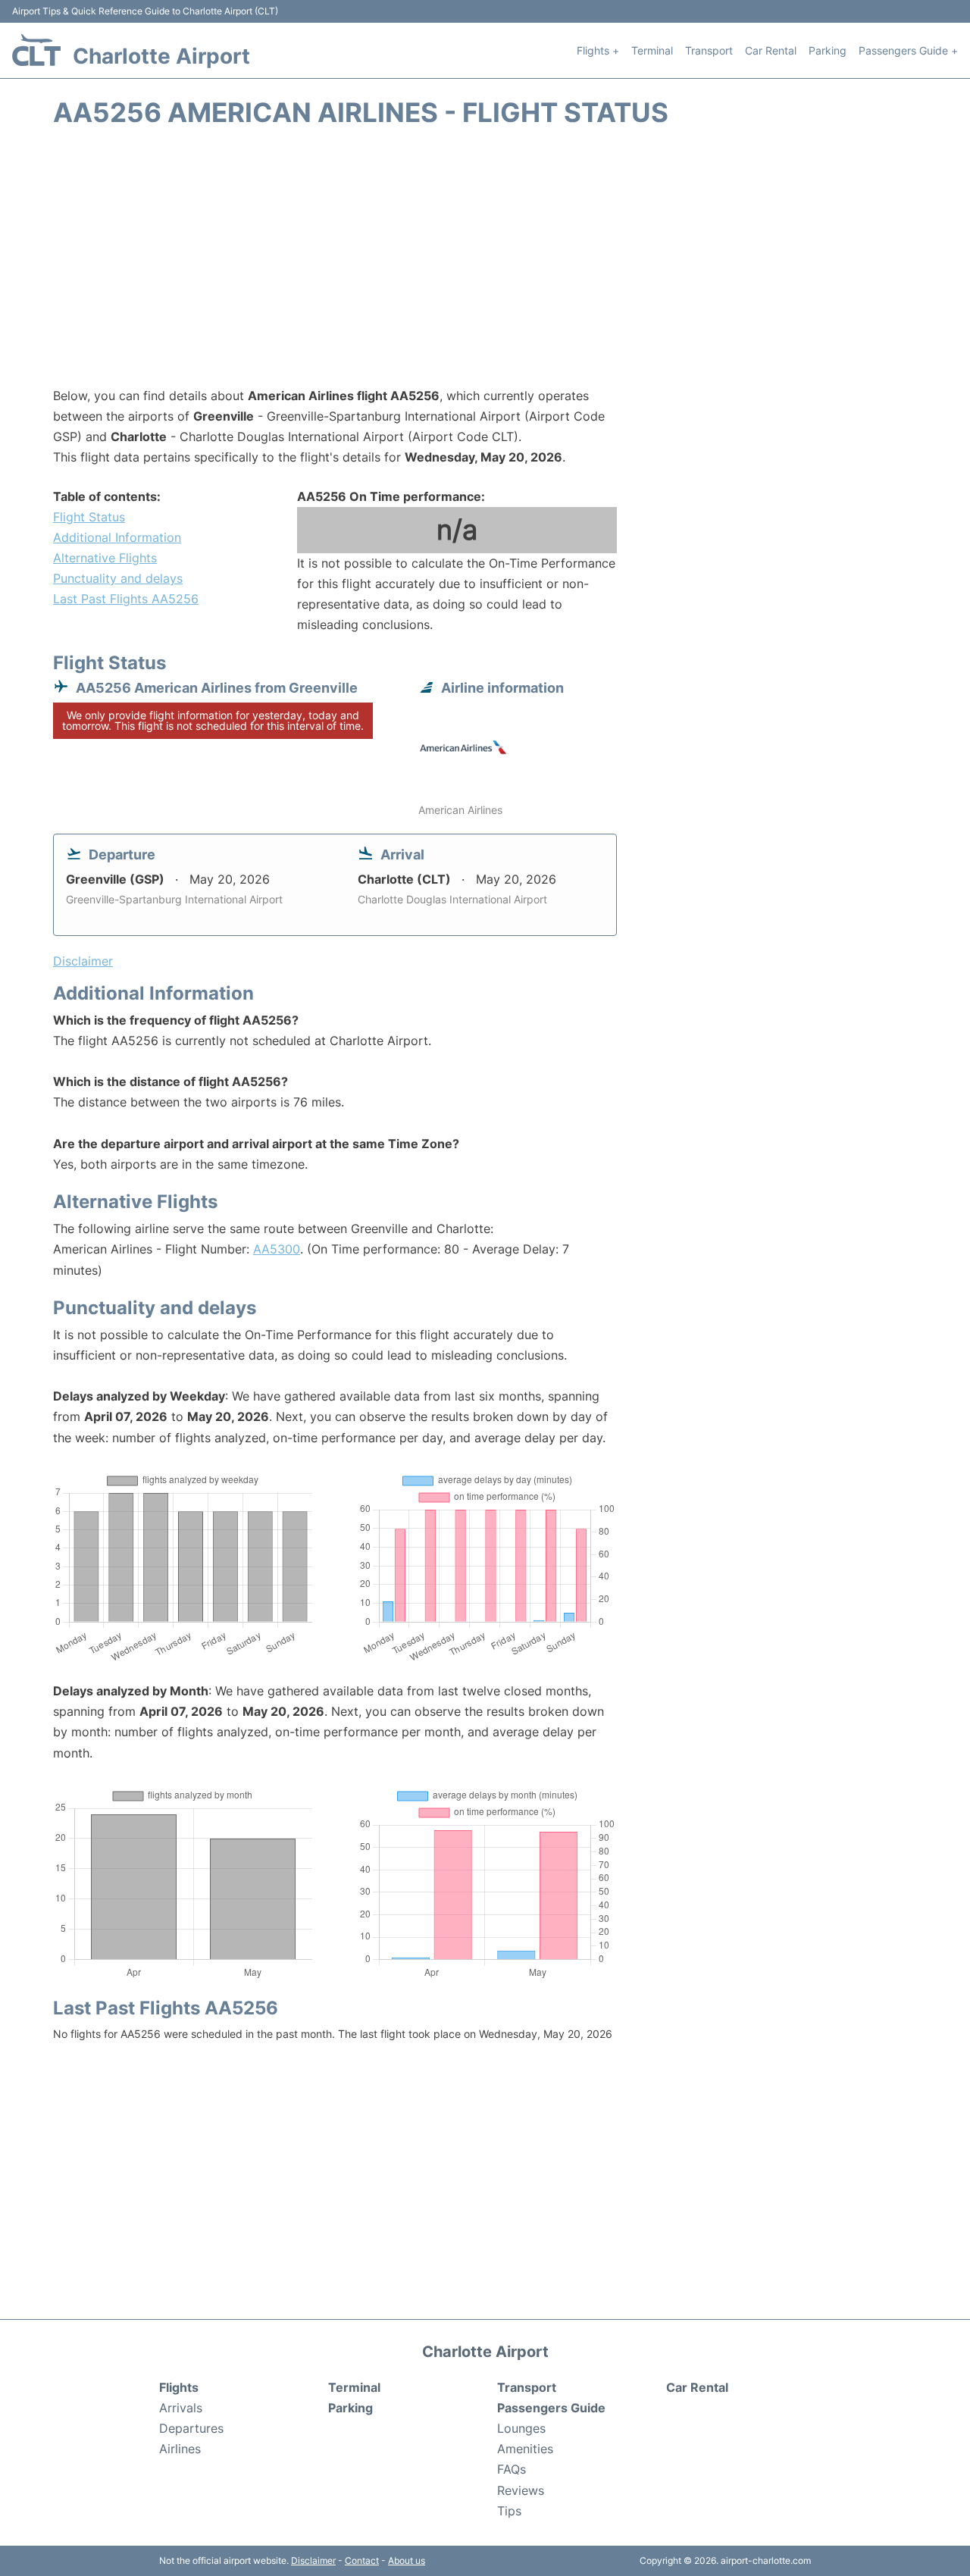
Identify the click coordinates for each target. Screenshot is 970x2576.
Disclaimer (313, 2560)
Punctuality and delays (118, 578)
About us (407, 2560)
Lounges (521, 2428)
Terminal (652, 50)
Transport (709, 50)
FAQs (512, 2469)
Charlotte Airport (161, 56)
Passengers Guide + (908, 50)
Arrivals (181, 2408)
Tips (509, 2511)
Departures (191, 2428)
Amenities (525, 2449)
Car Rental (771, 50)
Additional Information (117, 537)
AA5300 (277, 1249)
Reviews (521, 2490)
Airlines (180, 2449)
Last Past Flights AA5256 (126, 599)
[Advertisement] (485, 264)
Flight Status (89, 517)
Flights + (598, 50)
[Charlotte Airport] (36, 50)
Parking (828, 50)
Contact (362, 2560)
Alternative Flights (105, 558)
